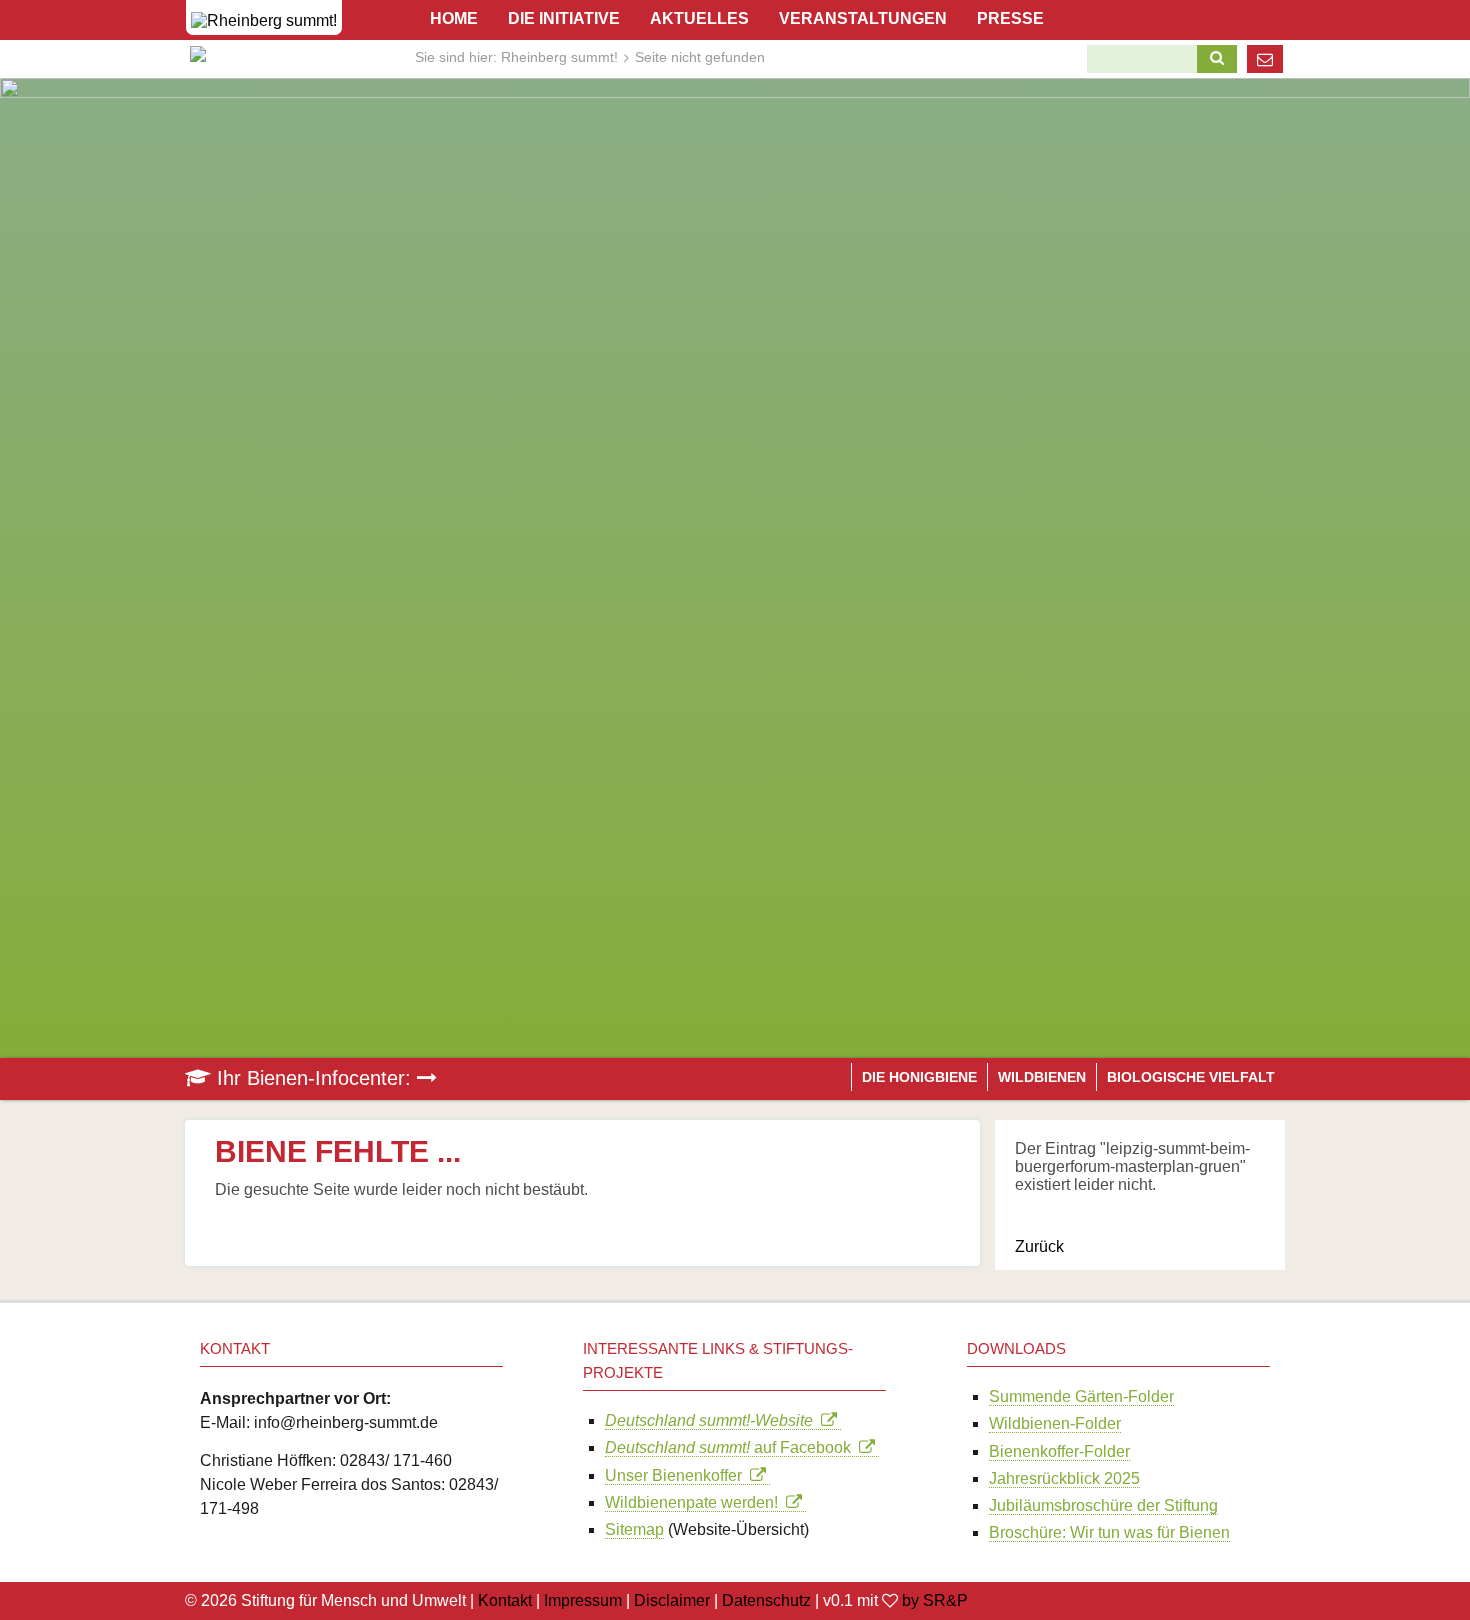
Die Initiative (564, 18)
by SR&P (935, 1600)
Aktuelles (699, 18)
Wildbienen (1042, 1077)
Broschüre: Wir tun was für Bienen (1109, 1532)
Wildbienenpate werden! (695, 1502)
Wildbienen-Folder (1055, 1423)
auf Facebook (732, 1447)
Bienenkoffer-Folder (1059, 1451)
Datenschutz (766, 1600)
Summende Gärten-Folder (1081, 1396)
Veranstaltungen (863, 18)
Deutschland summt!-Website (713, 1420)
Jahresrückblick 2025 (1064, 1478)
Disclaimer (672, 1600)
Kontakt (505, 1600)
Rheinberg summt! (559, 57)
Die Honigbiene (919, 1077)
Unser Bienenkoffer (677, 1475)
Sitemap (634, 1529)
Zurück (1039, 1246)
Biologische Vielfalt (1191, 1077)
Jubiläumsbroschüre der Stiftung (1103, 1505)
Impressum (583, 1600)
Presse (1010, 18)
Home (454, 18)
